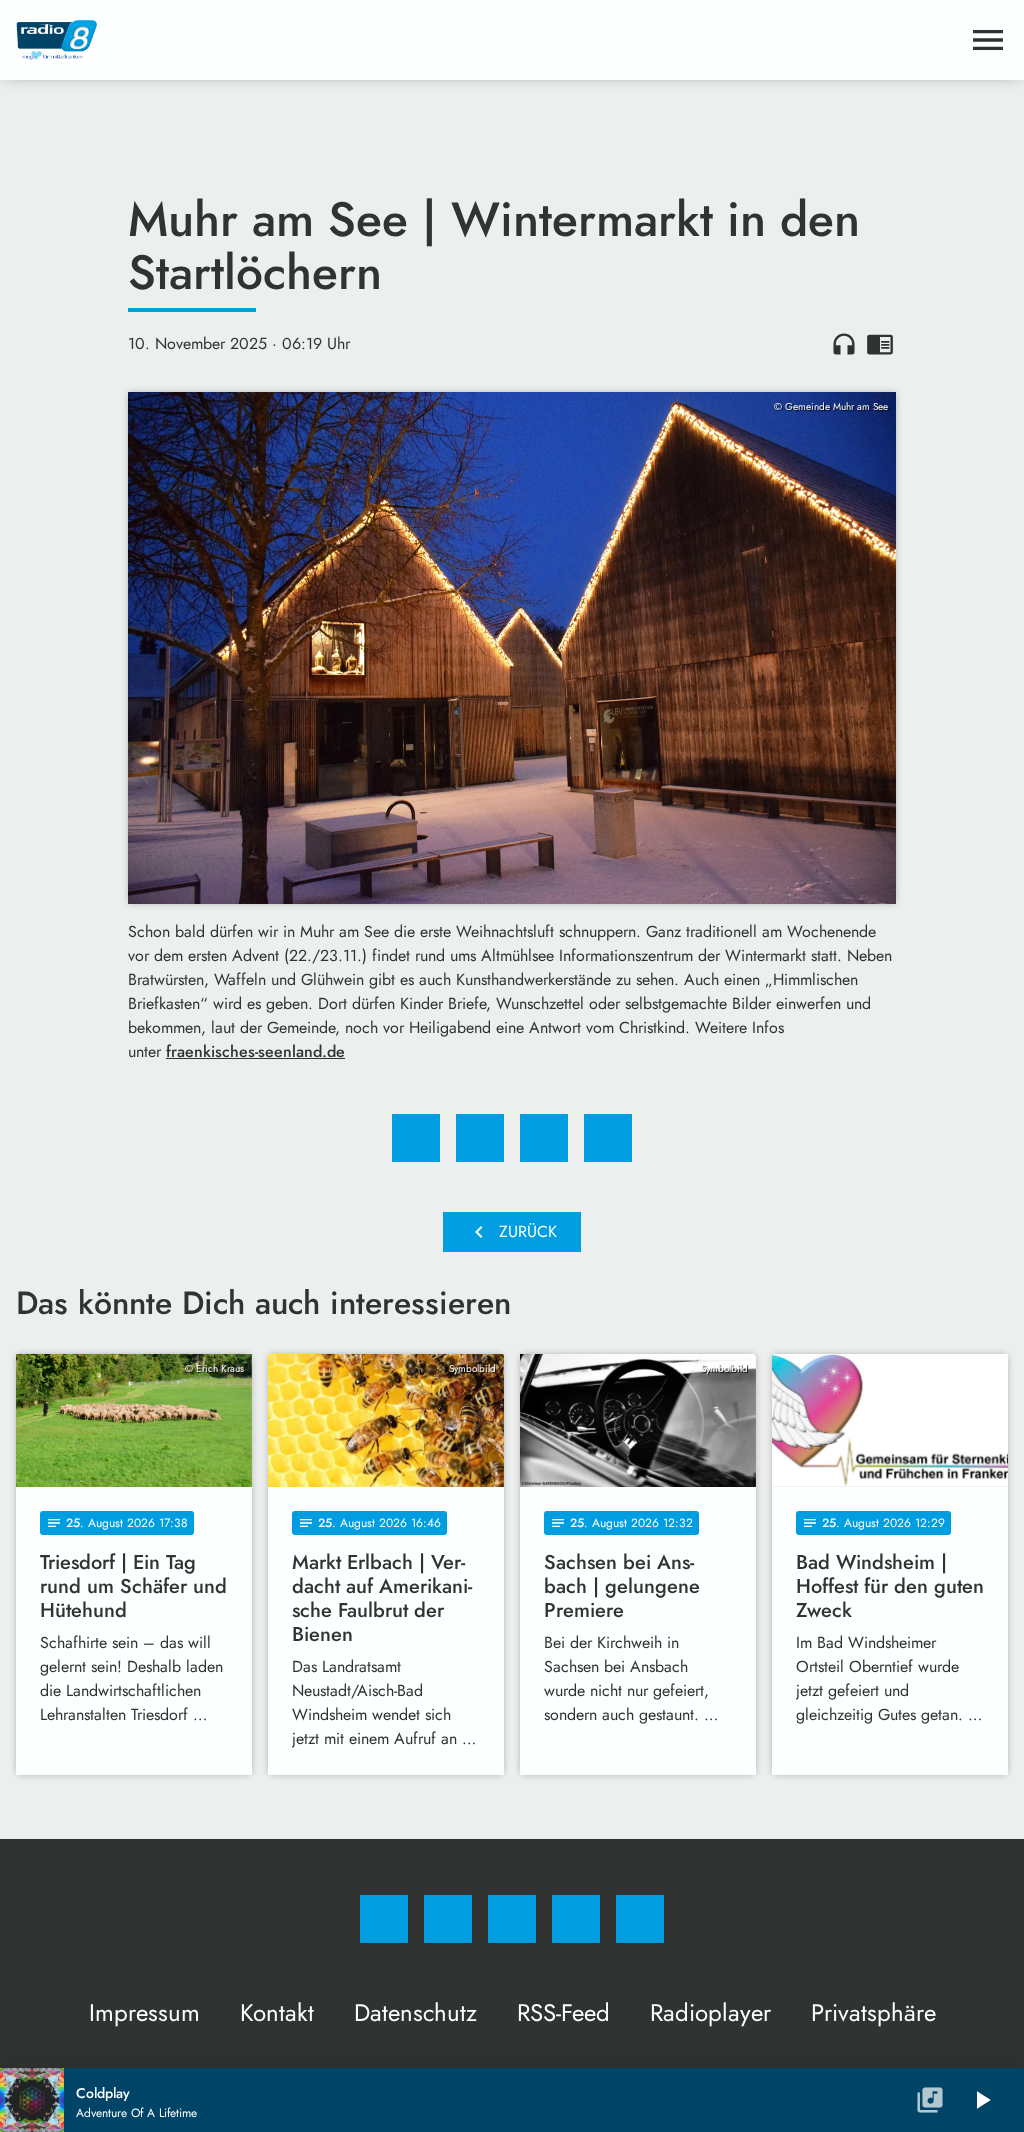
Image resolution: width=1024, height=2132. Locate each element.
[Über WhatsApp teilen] (544, 1138)
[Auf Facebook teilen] (416, 1138)
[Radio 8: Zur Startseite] (488, 40)
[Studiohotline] (576, 1919)
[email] (640, 1919)
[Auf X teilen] (480, 1138)
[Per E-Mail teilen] (608, 1138)
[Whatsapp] (512, 1919)
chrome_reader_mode (880, 344)
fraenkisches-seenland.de (255, 1051)
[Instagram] (448, 1919)
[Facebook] (384, 1919)
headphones (844, 344)
